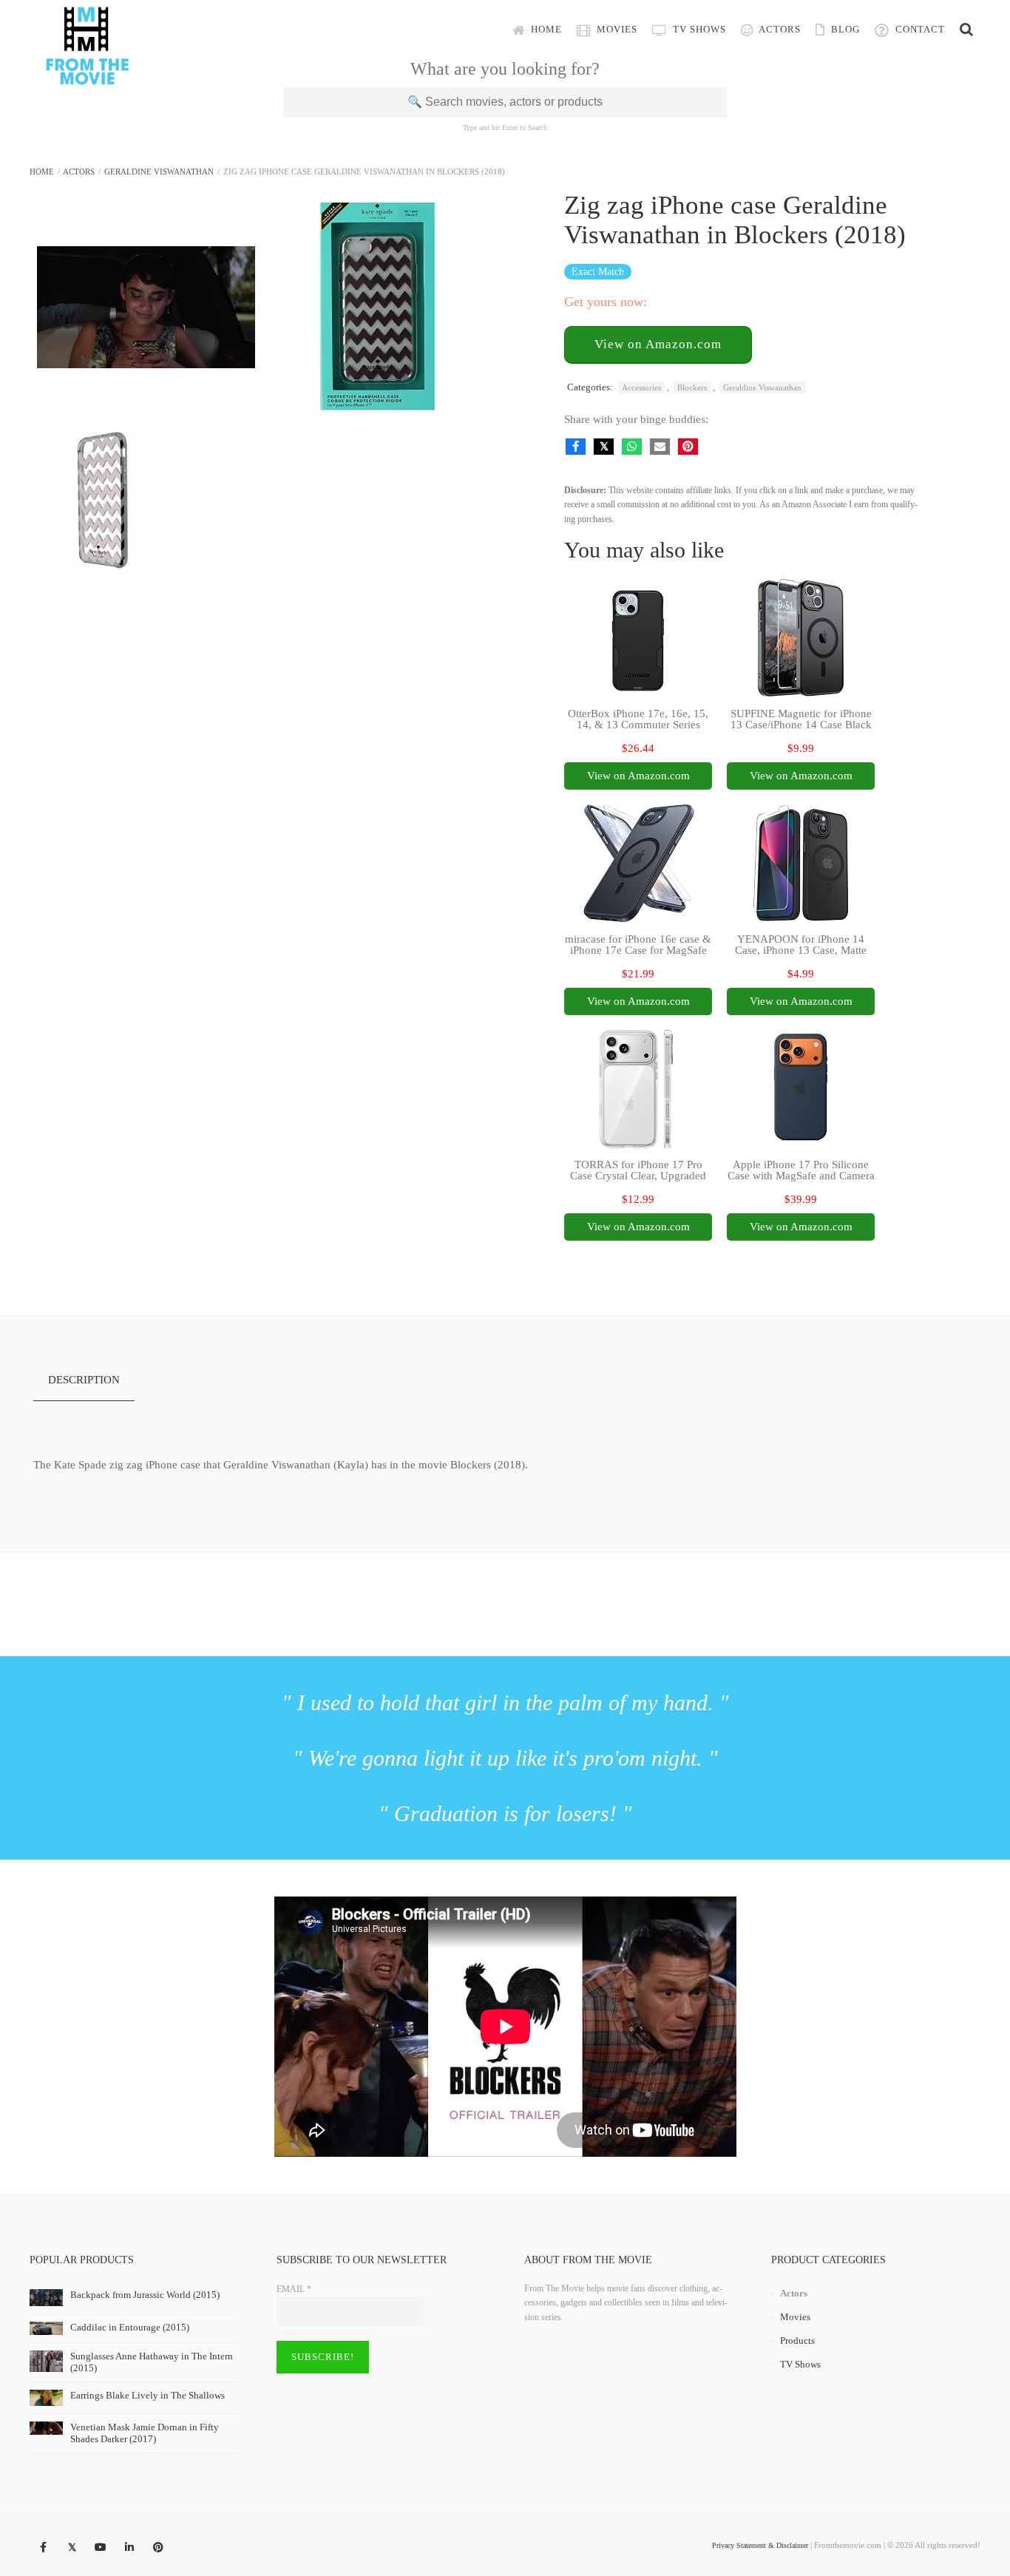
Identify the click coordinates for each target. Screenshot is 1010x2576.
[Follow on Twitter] (72, 2548)
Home (545, 29)
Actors (779, 29)
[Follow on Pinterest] (158, 2548)
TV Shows (698, 29)
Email (294, 2289)
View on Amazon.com (658, 344)
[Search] (966, 30)
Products (797, 2341)
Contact (919, 29)
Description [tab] (84, 1380)
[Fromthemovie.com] (87, 75)
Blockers (692, 387)
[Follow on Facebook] (43, 2548)
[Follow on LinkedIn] (129, 2548)
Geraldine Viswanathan (159, 172)
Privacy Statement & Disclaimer (760, 2545)
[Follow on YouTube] (101, 2548)
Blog (844, 29)
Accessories (641, 387)
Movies (616, 29)
